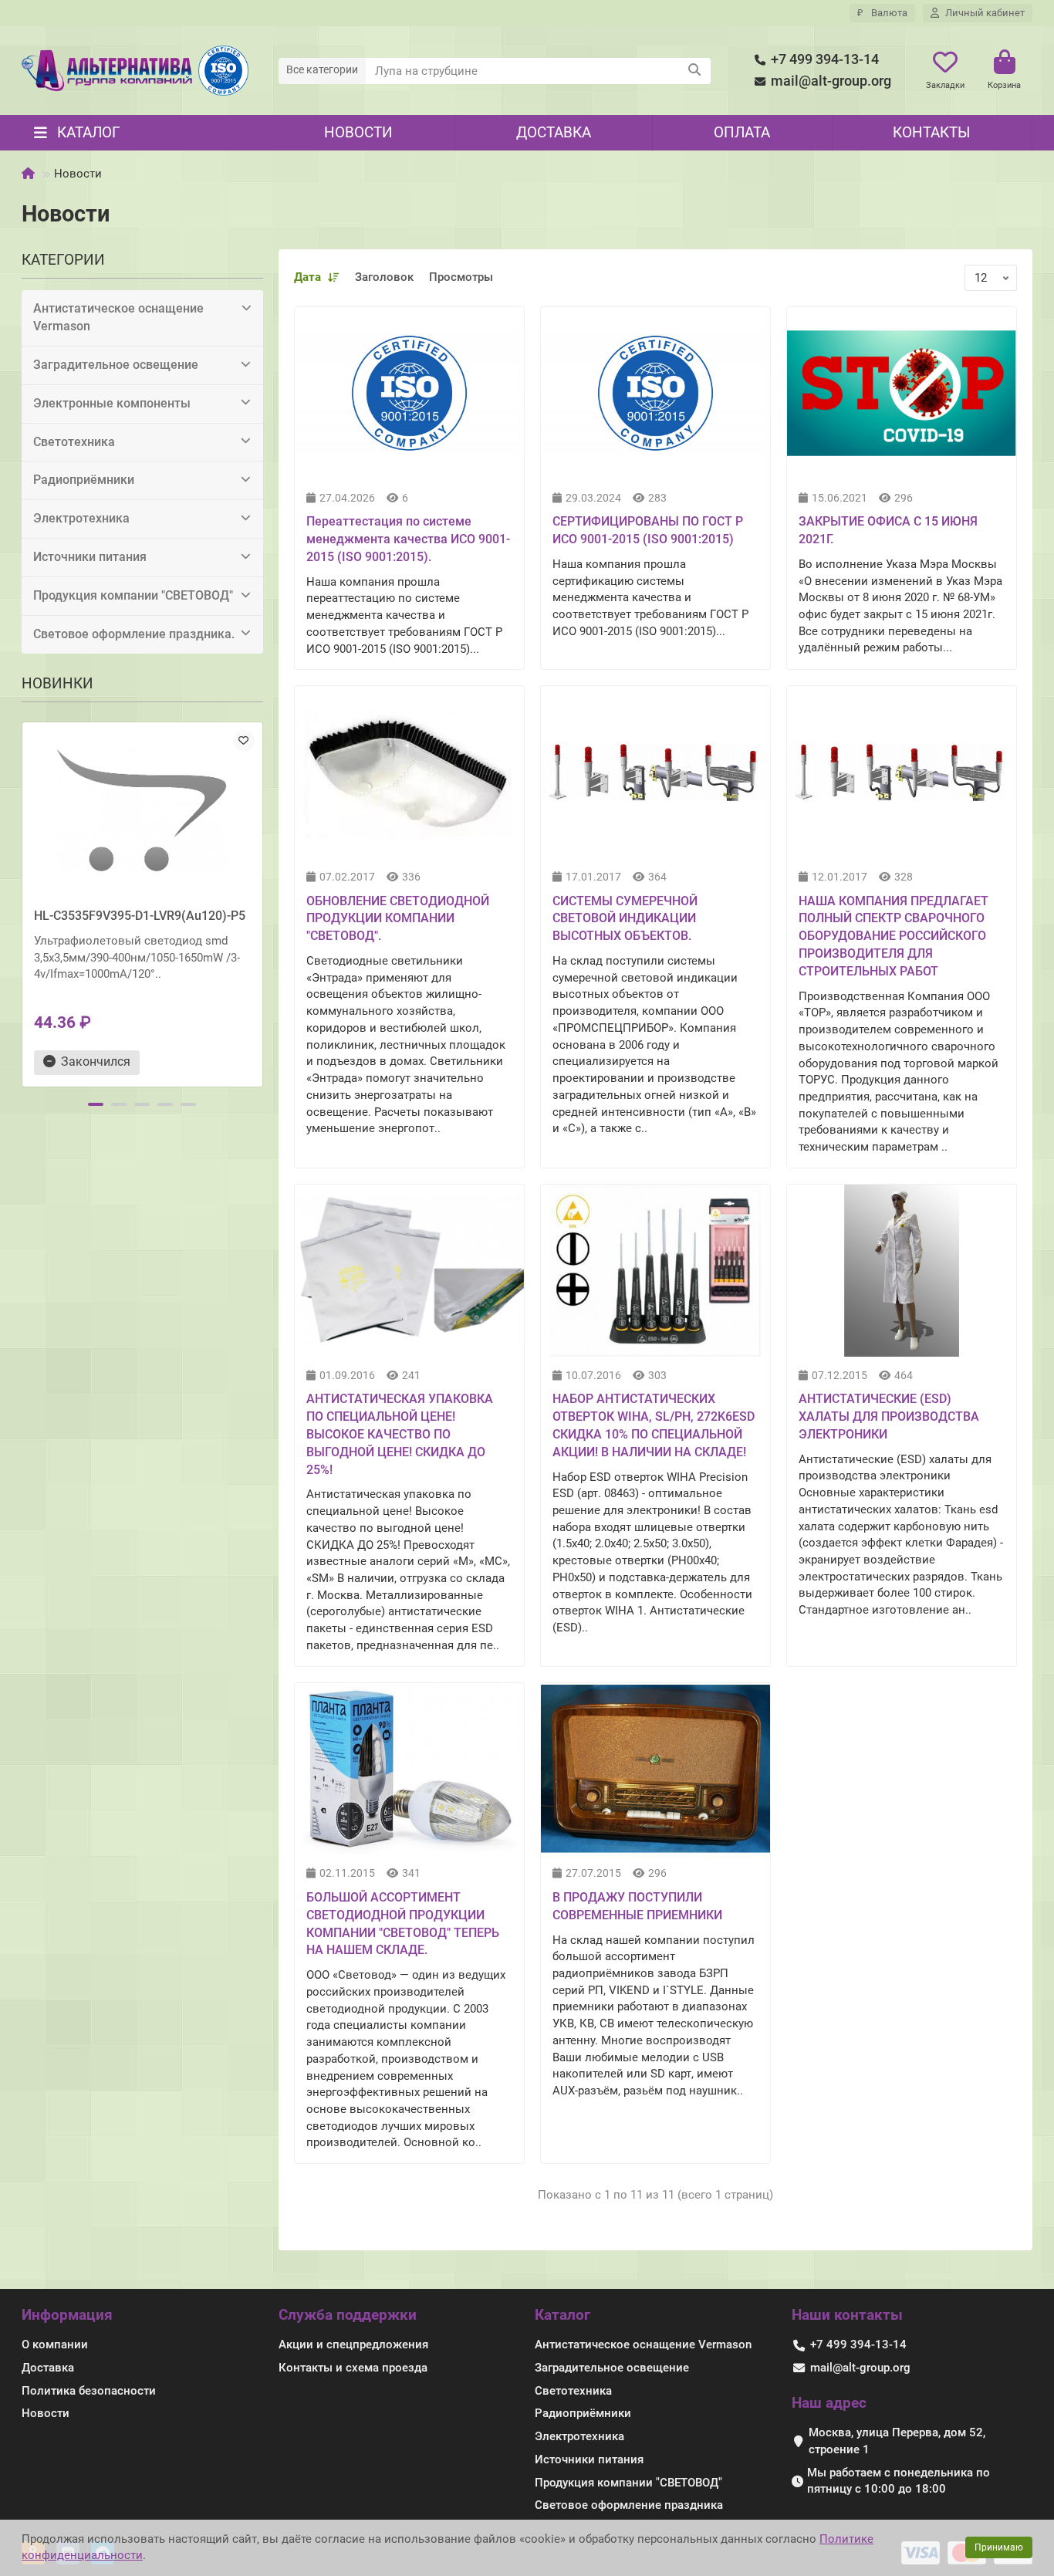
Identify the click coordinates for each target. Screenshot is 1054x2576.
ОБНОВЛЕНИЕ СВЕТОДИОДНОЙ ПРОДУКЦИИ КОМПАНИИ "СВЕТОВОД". (398, 919)
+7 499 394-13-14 (825, 59)
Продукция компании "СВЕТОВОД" (133, 595)
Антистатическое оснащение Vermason (118, 317)
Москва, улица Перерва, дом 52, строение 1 (897, 2441)
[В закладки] (244, 741)
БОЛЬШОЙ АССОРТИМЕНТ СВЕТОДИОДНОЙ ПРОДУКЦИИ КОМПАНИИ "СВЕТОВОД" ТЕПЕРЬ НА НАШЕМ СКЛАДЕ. (403, 1924)
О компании (55, 2344)
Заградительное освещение (116, 365)
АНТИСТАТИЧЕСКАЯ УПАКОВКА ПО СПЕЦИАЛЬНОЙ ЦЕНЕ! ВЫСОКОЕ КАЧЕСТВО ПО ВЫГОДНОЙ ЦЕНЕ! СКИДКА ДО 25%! (400, 1434)
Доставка (554, 132)
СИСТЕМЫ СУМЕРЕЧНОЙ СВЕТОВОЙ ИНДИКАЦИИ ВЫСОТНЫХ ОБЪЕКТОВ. (625, 919)
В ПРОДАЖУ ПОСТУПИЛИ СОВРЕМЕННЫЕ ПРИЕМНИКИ (637, 1906)
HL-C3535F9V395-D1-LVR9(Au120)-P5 (140, 916)
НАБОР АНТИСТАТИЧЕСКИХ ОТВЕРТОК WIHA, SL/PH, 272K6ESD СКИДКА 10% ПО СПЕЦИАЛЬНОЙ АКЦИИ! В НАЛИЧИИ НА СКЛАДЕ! (654, 1425)
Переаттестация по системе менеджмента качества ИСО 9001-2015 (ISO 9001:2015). (408, 539)
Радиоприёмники (84, 480)
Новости (358, 132)
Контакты (931, 132)
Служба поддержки (348, 2315)
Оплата (742, 132)
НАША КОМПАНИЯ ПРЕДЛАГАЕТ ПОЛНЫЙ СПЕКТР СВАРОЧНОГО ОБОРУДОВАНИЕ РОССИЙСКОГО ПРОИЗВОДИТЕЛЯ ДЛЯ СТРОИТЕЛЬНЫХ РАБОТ (894, 936)
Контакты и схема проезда (353, 2368)
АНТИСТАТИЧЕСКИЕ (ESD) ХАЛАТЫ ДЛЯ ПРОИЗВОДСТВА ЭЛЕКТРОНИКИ (889, 1416)
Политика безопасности (89, 2391)
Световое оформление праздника (629, 2505)
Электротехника (81, 518)
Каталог (562, 2315)
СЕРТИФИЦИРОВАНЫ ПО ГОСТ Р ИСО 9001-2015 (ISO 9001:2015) (648, 530)
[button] (23, 902)
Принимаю (999, 2547)
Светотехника (74, 442)
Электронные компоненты (112, 403)
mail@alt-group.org (831, 81)
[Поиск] (694, 71)
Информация (67, 2315)
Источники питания (90, 557)
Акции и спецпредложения (353, 2344)
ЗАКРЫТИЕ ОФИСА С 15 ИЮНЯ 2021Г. (888, 530)
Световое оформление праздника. (134, 634)
